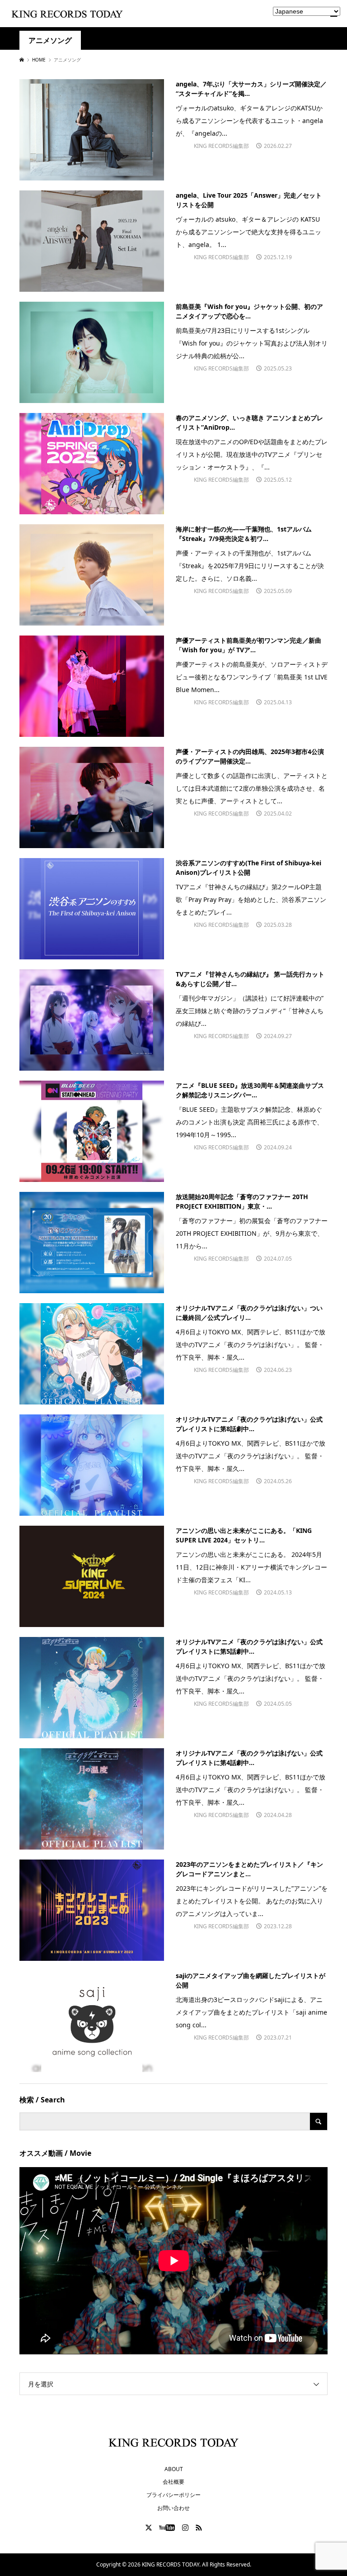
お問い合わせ (173, 2508)
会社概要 (173, 2482)
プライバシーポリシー (173, 2495)
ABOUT (174, 2469)
